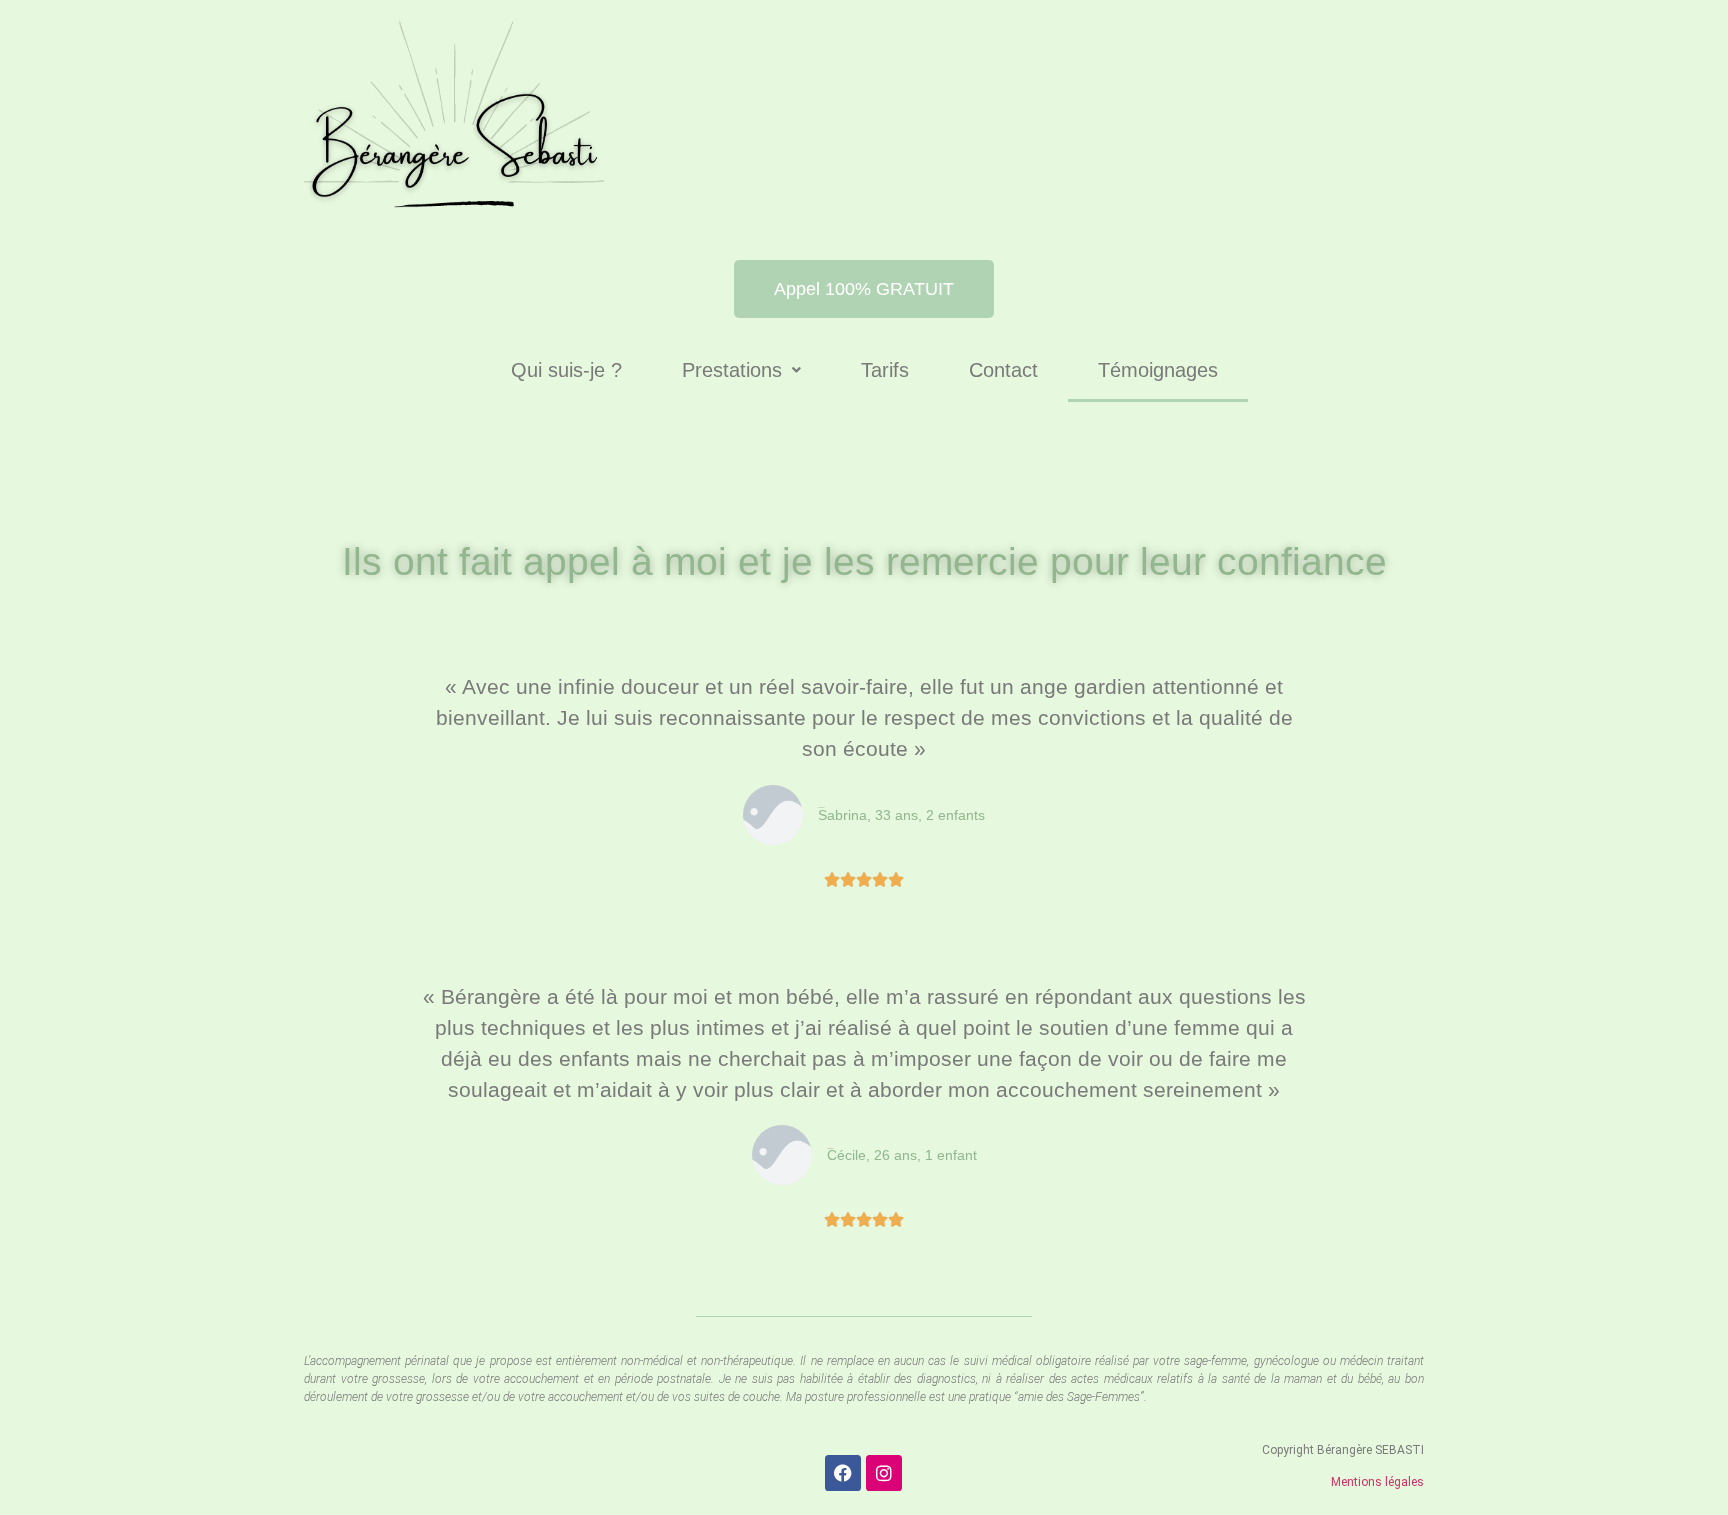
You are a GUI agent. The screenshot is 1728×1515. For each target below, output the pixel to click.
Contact (1003, 370)
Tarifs (885, 370)
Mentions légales (1377, 1482)
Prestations (732, 370)
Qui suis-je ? (566, 370)
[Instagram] (884, 1473)
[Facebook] (843, 1473)
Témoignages (1158, 370)
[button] (741, 370)
